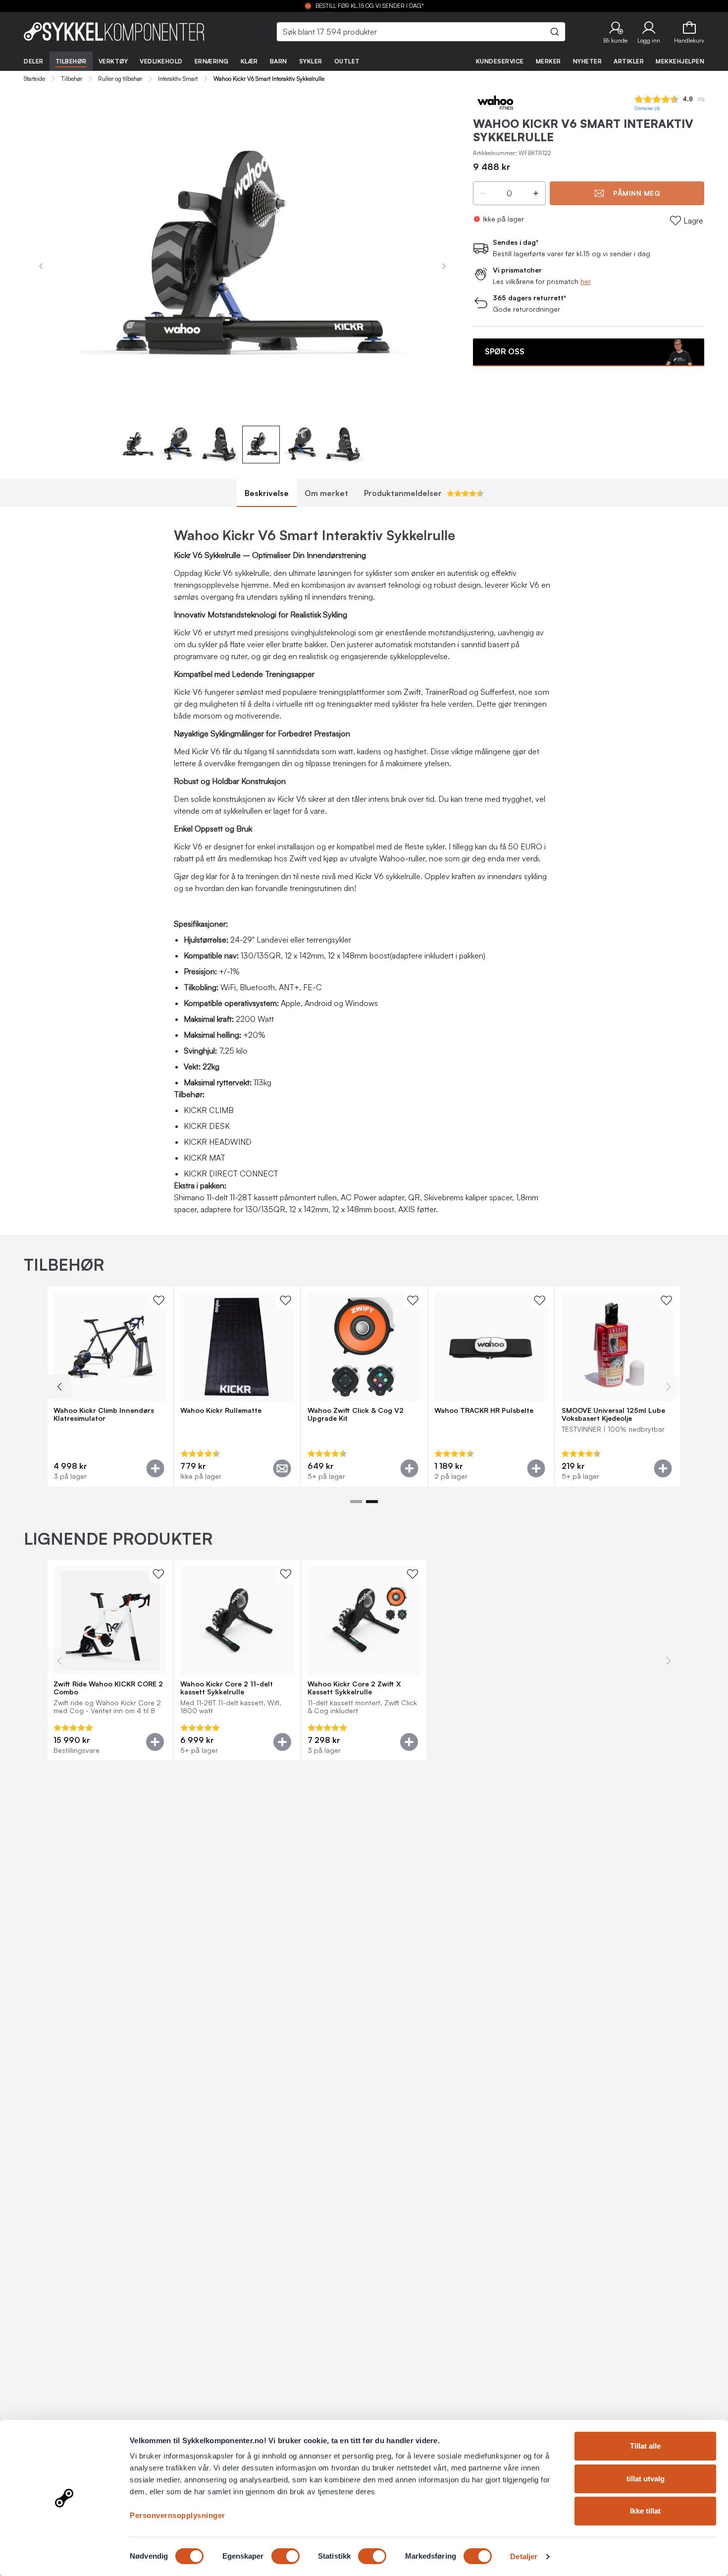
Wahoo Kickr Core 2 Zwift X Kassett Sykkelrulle (354, 1688)
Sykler (311, 61)
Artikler (629, 61)
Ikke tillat (645, 2511)
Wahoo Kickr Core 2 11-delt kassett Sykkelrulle (227, 1688)
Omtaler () (647, 108)
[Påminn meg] (282, 1468)
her (586, 281)
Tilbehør (71, 61)
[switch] (286, 2556)
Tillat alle (645, 2446)
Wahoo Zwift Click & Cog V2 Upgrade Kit (356, 1414)
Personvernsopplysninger (178, 2515)
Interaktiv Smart (178, 79)
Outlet (347, 61)
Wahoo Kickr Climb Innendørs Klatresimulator (104, 1414)
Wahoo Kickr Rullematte (221, 1410)
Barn (279, 61)
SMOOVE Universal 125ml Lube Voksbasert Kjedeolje (613, 1414)
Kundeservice (500, 61)
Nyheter (588, 61)
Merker (548, 61)
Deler (34, 61)
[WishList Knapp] (158, 1300)
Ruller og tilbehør (120, 79)
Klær (249, 61)
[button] (615, 32)
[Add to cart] (155, 1468)
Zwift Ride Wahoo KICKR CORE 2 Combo (108, 1688)
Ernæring (212, 61)
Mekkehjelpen (680, 61)
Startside (34, 79)
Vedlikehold (161, 61)
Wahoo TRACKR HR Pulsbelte (484, 1410)
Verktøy (113, 61)
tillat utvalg (646, 2479)
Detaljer (524, 2556)
